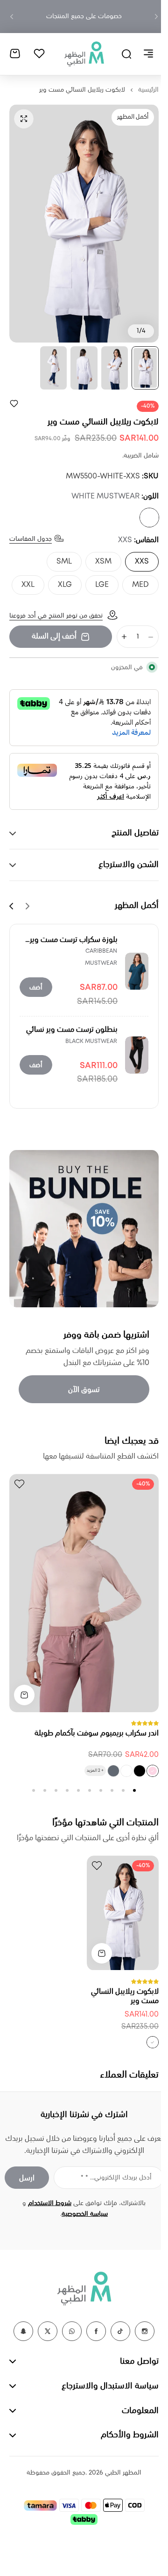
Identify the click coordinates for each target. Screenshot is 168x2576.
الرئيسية (141, 85)
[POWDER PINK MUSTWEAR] (146, 1782)
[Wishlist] (39, 51)
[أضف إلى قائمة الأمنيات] (14, 398)
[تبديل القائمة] (141, 51)
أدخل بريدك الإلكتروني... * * (109, 2188)
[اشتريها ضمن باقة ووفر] (80, 1243)
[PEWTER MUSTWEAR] (106, 1782)
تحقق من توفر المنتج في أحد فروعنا (56, 634)
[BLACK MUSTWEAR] (133, 1782)
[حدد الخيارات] (17, 1706)
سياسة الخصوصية (81, 2225)
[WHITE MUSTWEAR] (142, 513)
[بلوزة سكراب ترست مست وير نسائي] (130, 989)
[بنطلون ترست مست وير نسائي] (130, 1073)
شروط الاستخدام (46, 2214)
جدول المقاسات (31, 534)
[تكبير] (77, 219)
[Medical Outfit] (80, 51)
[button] (149, 17)
